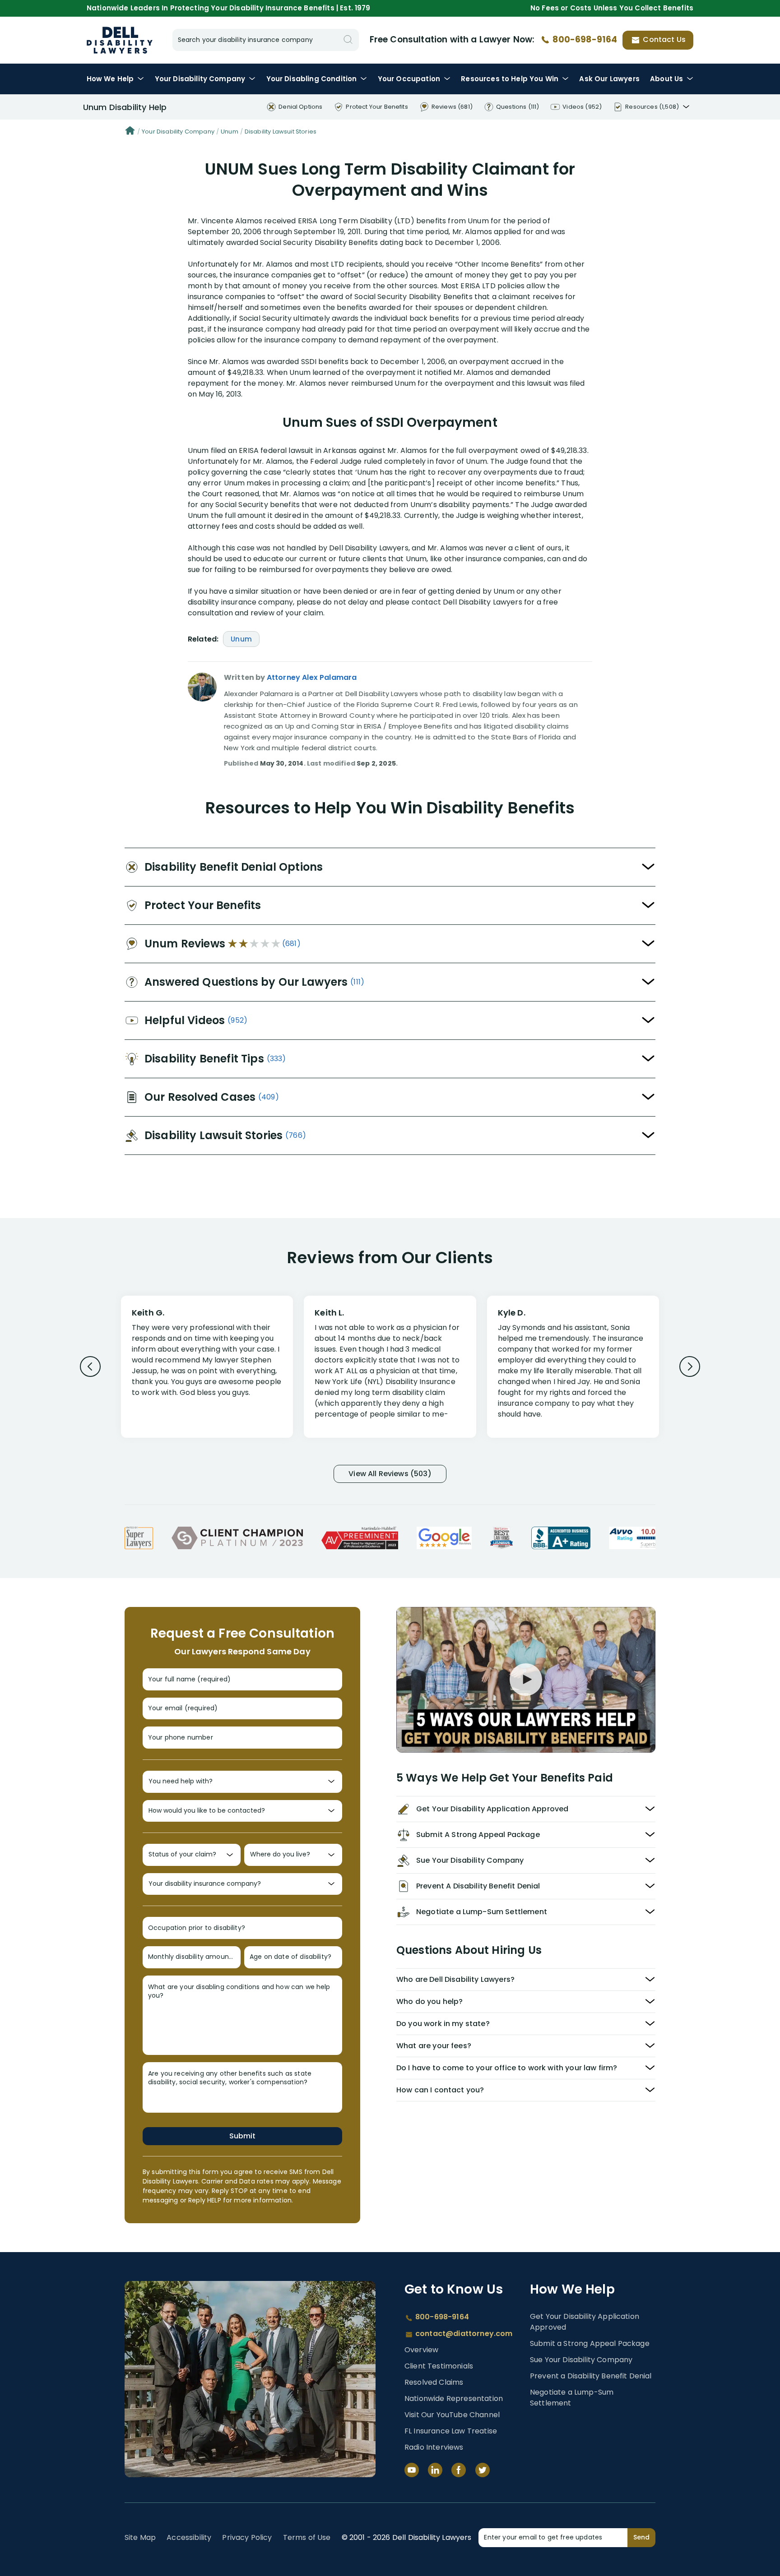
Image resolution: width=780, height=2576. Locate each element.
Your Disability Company (178, 132)
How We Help (110, 79)
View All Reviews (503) (390, 1474)
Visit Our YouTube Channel (452, 2415)
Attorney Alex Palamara (312, 677)
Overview (421, 2350)
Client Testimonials (439, 2366)
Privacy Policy (247, 2537)
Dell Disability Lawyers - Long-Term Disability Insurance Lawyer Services (120, 40)
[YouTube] (412, 2470)
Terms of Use (307, 2537)
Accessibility (189, 2537)
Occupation (409, 79)
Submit (242, 2136)
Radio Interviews (434, 2447)
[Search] (348, 40)
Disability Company (200, 79)
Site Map (140, 2537)
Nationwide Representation (454, 2398)
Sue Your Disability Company (581, 2360)
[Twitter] (483, 2470)
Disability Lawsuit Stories (281, 132)
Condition (312, 79)
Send (641, 2537)
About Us (666, 79)
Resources (510, 79)
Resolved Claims (434, 2382)
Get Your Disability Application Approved (585, 2322)
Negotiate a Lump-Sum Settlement (572, 2398)
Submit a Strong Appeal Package (590, 2343)
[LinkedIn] (435, 2470)
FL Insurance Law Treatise (451, 2431)
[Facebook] (459, 2470)
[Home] (130, 132)
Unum (230, 132)
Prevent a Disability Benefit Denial (591, 2376)
